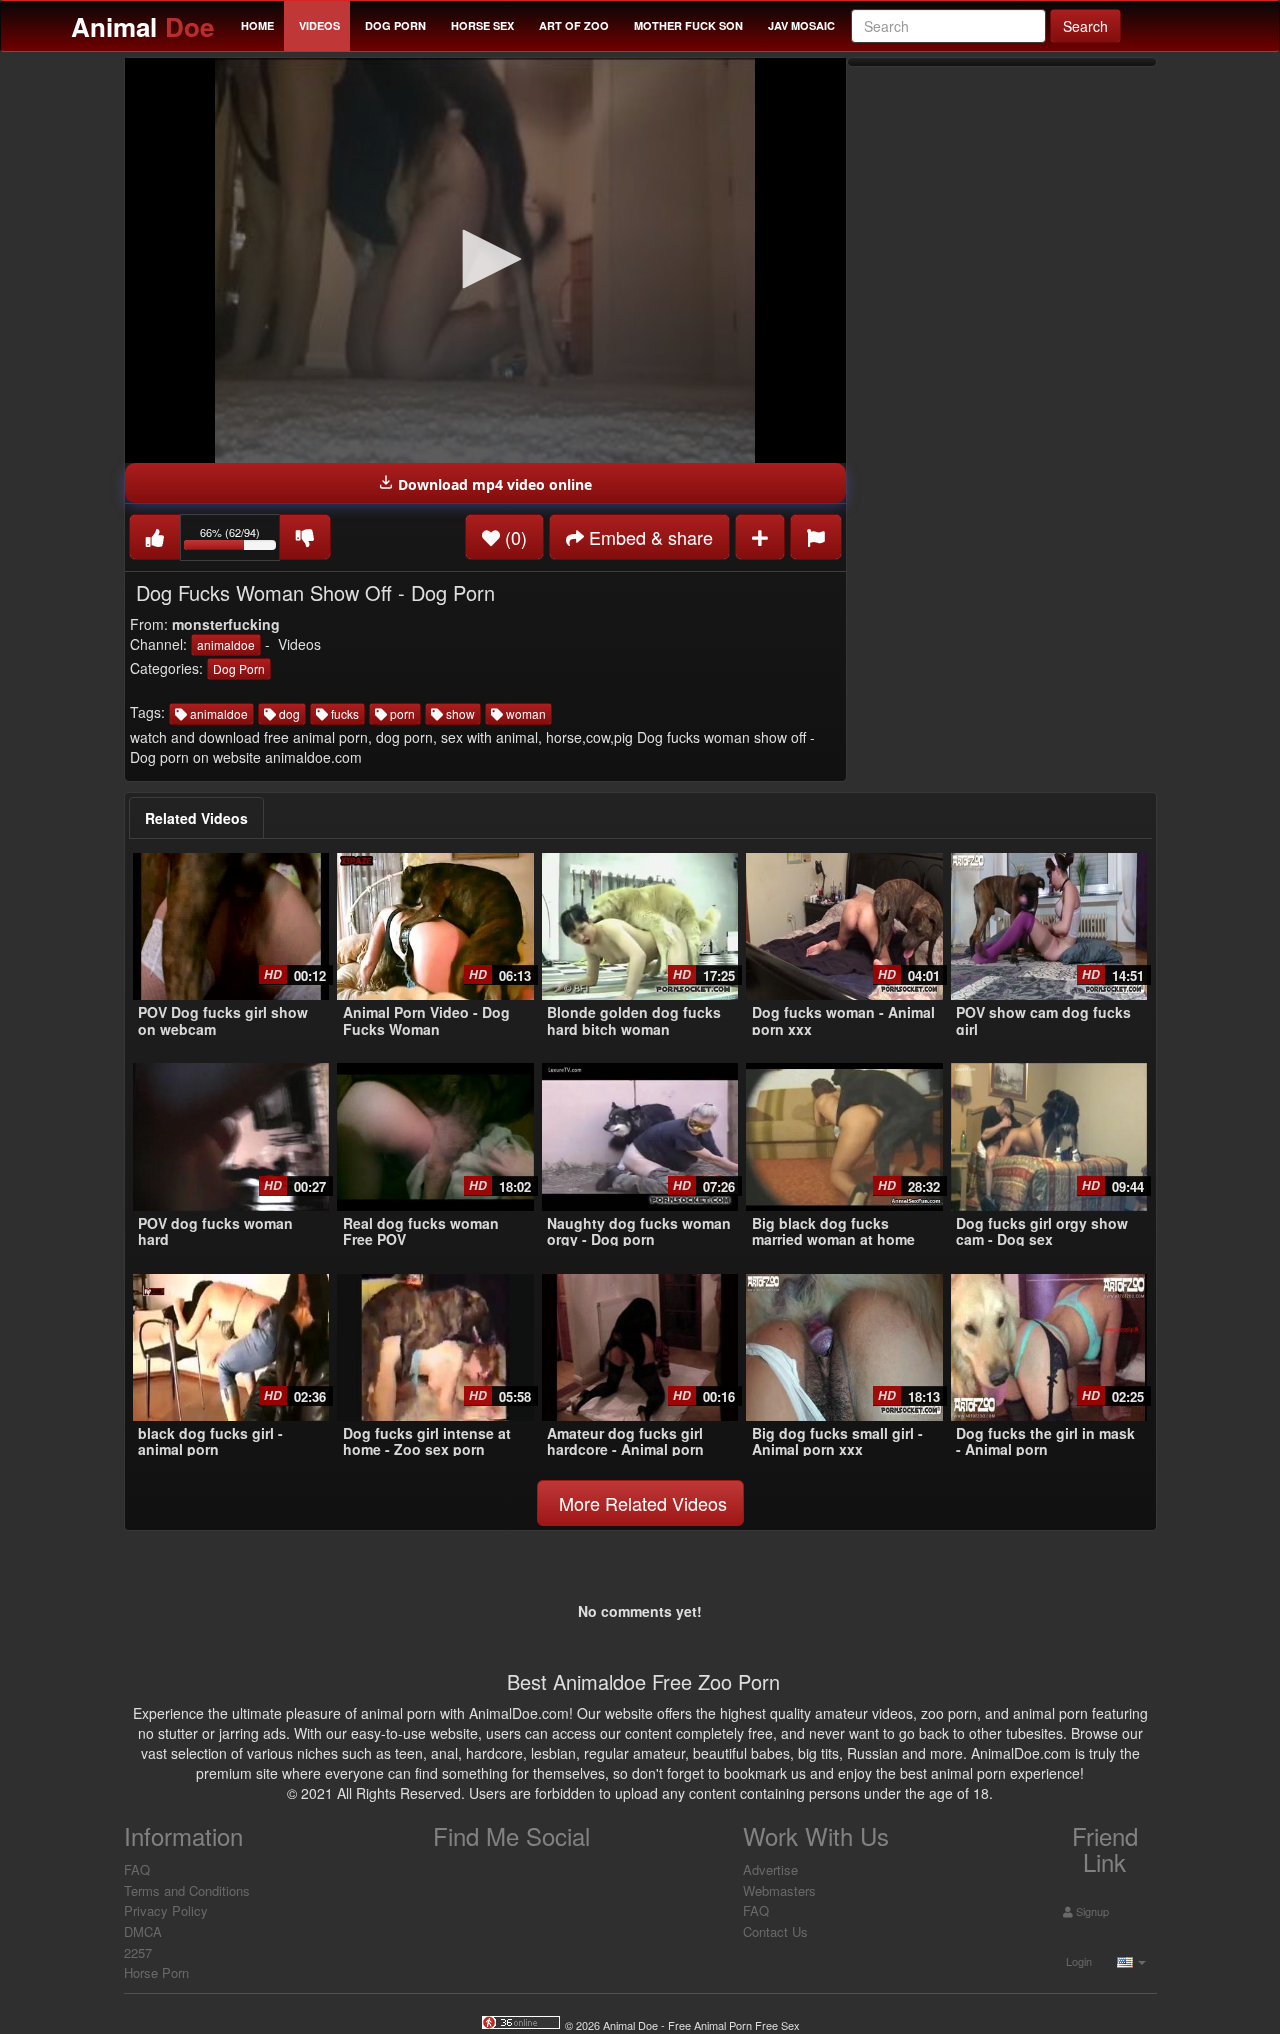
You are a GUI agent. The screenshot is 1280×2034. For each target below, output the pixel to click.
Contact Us (775, 1931)
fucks (343, 713)
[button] (485, 259)
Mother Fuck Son (688, 25)
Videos (319, 25)
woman (524, 713)
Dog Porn (395, 25)
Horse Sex (482, 25)
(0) (513, 537)
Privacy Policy (166, 1910)
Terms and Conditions (187, 1890)
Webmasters (779, 1890)
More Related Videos (640, 1503)
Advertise (770, 1869)
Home (257, 25)
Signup (1091, 1911)
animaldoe (226, 644)
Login (1077, 1961)
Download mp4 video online (493, 484)
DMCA (143, 1931)
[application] (485, 260)
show (459, 713)
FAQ (137, 1869)
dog (288, 713)
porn (401, 713)
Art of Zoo (574, 25)
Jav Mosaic (801, 25)
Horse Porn (156, 1972)
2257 (138, 1952)
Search (1085, 26)
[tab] (196, 818)
